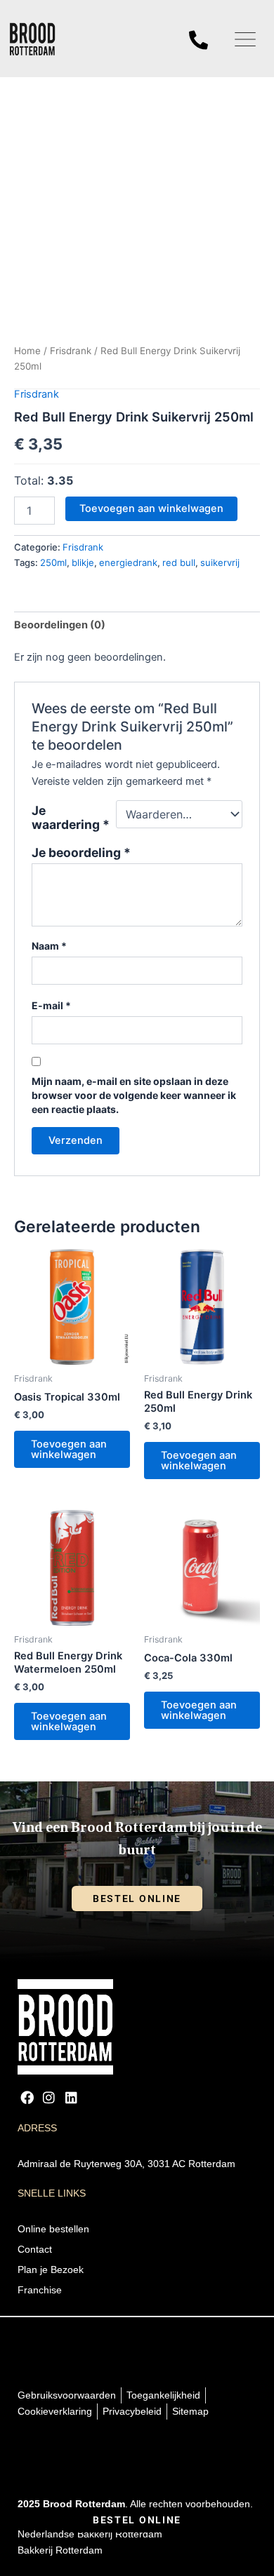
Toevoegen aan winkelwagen (151, 508)
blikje (83, 562)
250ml (53, 562)
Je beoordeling (81, 853)
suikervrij (220, 562)
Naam (49, 946)
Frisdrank (71, 351)
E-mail (51, 1005)
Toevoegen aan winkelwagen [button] (69, 1449)
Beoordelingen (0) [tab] (60, 625)
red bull (179, 562)
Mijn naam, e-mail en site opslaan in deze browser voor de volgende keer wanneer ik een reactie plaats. (134, 1095)
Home (27, 351)
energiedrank (128, 562)
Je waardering (71, 818)
